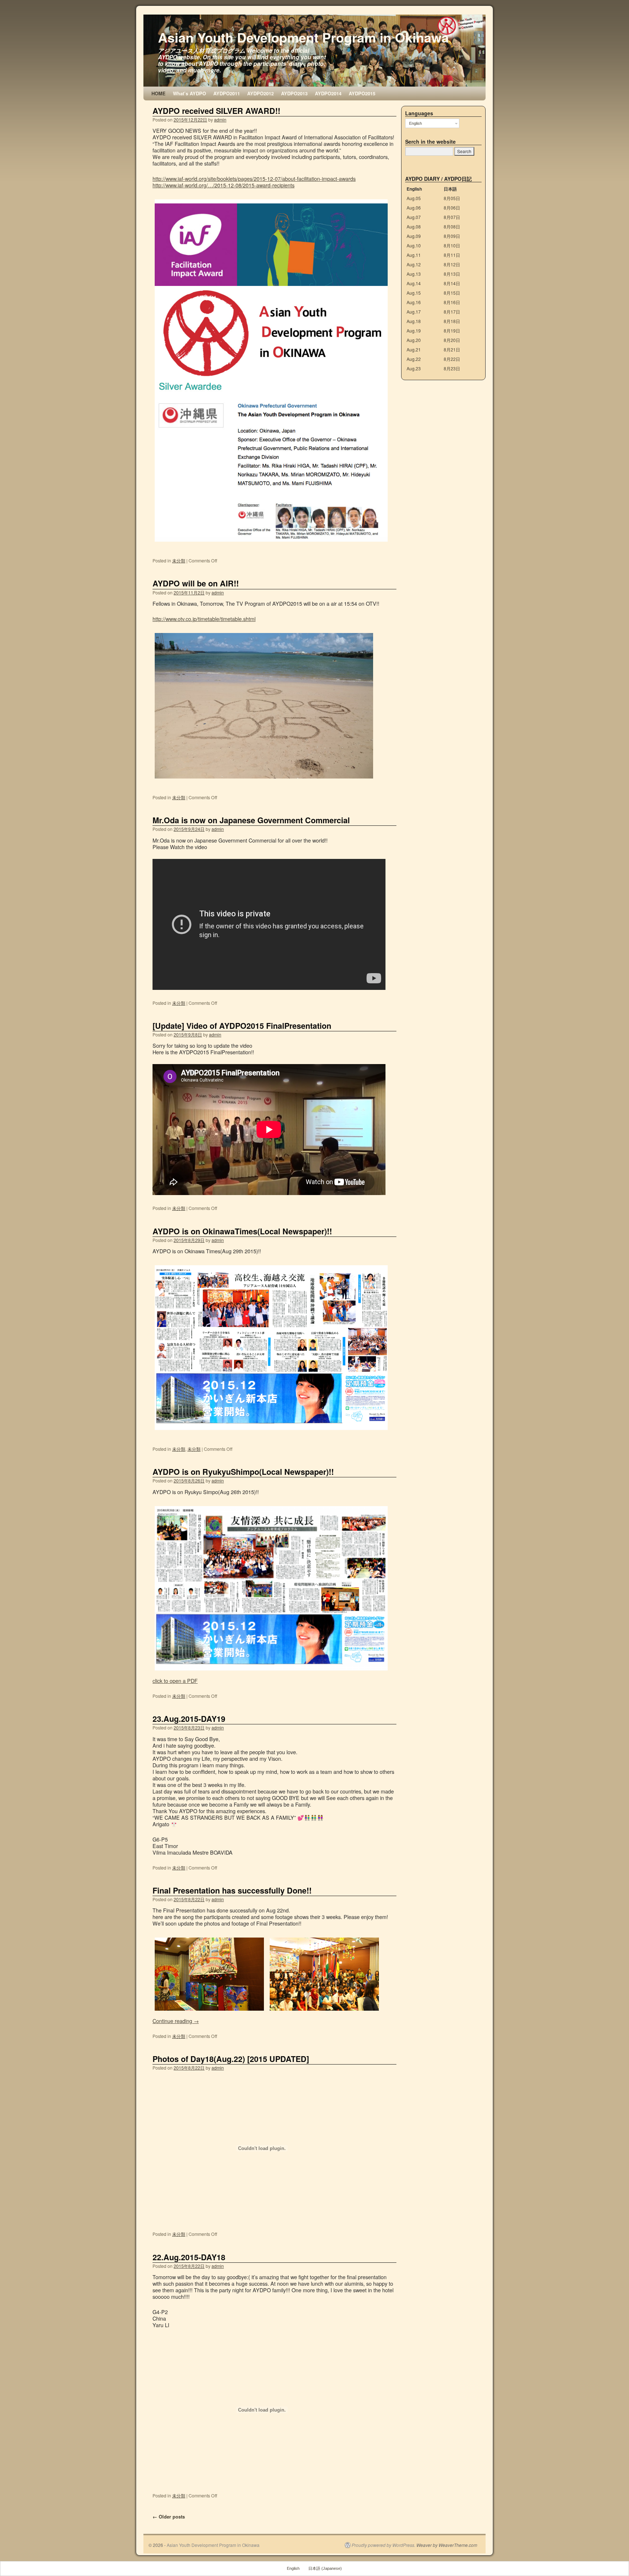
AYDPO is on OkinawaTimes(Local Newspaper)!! (242, 1231)
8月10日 (452, 245)
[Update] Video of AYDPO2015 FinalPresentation (242, 1026)
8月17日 (452, 312)
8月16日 (452, 302)
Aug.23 (414, 368)
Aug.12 (414, 264)
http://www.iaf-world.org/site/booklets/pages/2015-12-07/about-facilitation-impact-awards (254, 178)
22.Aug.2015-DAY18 (189, 2257)
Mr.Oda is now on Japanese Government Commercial (251, 820)
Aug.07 (414, 217)
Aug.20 (414, 340)
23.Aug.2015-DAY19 (189, 1719)
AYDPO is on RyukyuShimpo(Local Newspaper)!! (243, 1472)
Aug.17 (414, 312)
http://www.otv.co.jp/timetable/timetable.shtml (204, 619)
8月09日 (452, 236)
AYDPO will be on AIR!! (196, 583)
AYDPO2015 (362, 93)
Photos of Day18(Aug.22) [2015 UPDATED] (231, 2059)
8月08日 (452, 226)
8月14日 (452, 283)
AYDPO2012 (260, 93)
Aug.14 (414, 283)
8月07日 (452, 217)
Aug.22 (414, 359)
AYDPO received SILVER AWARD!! (216, 111)
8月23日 (452, 368)
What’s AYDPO (189, 93)
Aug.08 (414, 226)
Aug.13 (414, 274)
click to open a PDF (175, 1681)
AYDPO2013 (294, 93)
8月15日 (452, 293)
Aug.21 (414, 349)
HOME (159, 93)
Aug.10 (414, 245)
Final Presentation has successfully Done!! (232, 1890)
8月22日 (452, 359)
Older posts (169, 2517)
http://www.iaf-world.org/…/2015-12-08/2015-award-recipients (223, 185)
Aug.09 (414, 236)
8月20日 (452, 340)
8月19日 (452, 331)
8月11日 (452, 255)
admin (220, 120)
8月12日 (452, 264)
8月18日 (452, 321)
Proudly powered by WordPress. (383, 2545)
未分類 (179, 560)
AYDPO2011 (227, 93)
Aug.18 (414, 321)
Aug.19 (414, 331)
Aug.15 (414, 293)
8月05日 (452, 198)
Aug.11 (414, 255)
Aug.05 (414, 198)
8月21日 (452, 349)
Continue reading (176, 2021)
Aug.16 (414, 302)
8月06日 (452, 208)
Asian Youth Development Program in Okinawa (303, 37)
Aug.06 (414, 208)
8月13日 (452, 274)
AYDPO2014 (328, 93)
